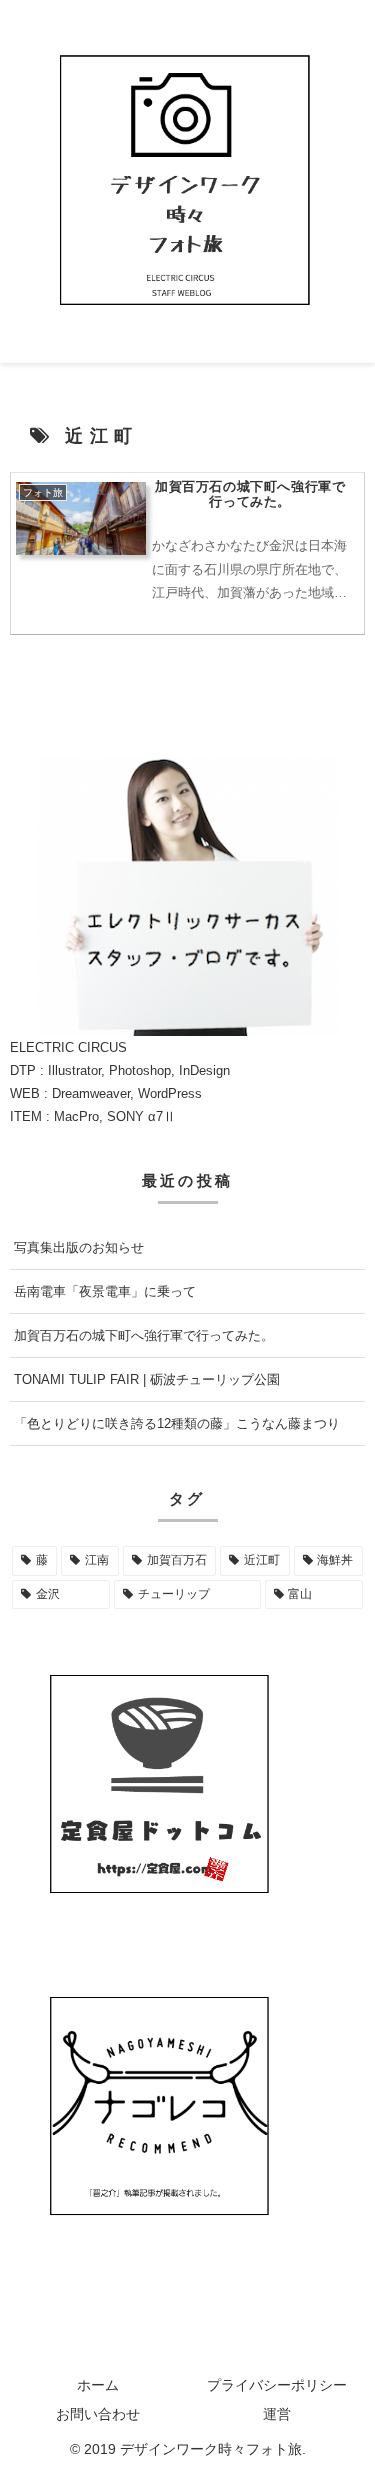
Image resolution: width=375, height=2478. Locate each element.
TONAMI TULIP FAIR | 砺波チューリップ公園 (147, 1379)
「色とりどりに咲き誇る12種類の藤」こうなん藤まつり (177, 1423)
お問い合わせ (98, 2414)
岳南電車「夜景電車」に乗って (105, 1291)
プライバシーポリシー (277, 2385)
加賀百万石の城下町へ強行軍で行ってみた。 (144, 1335)
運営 (277, 2414)
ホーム (98, 2385)
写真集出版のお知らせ (79, 1247)
